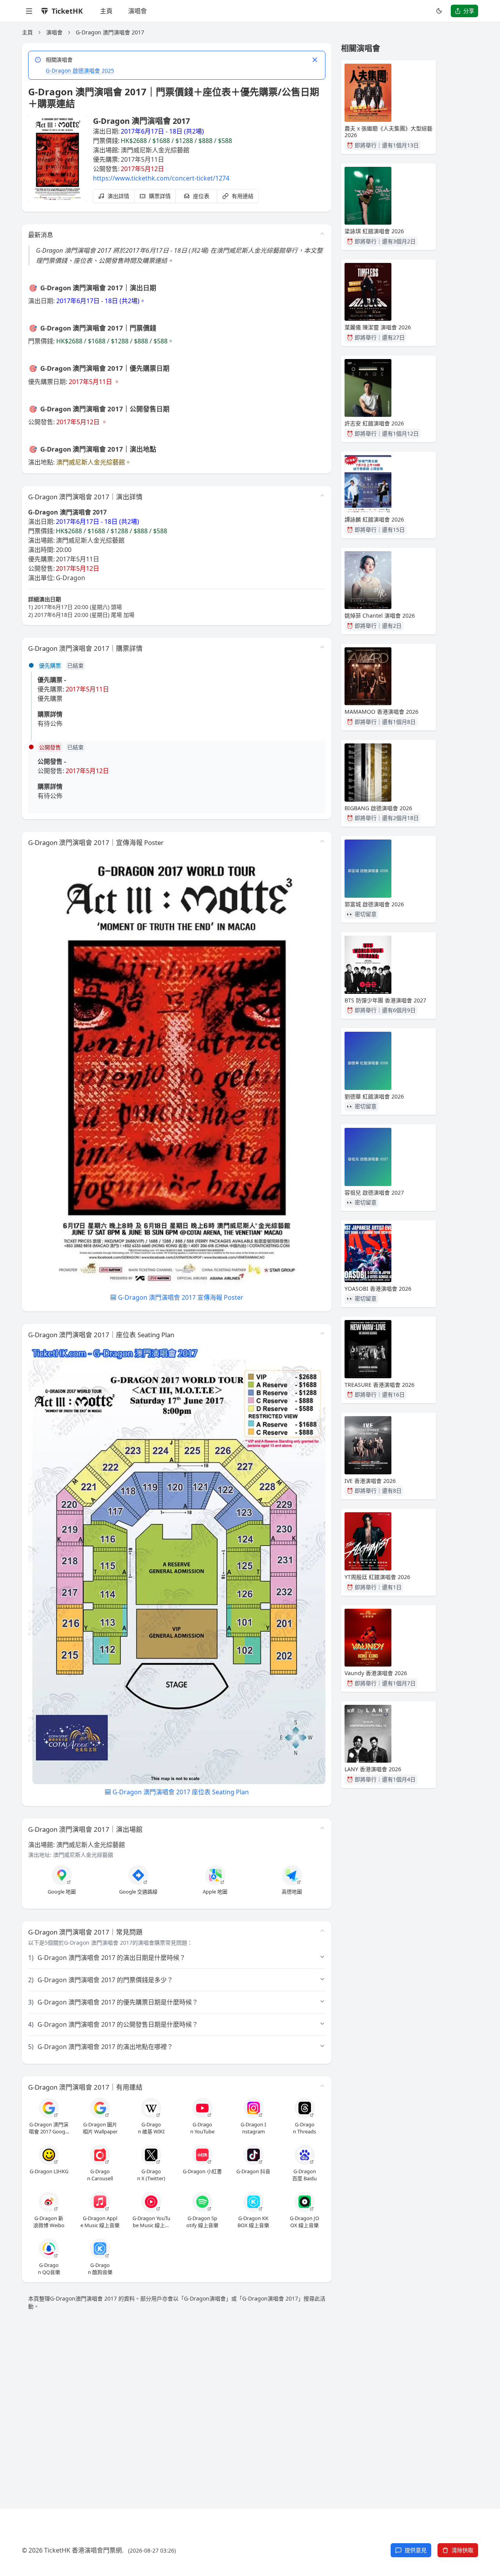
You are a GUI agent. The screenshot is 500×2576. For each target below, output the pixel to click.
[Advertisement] (250, 2400)
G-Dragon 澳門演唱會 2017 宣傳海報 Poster (181, 1297)
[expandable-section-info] (322, 495)
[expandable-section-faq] (322, 1931)
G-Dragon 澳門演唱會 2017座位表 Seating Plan (181, 1792)
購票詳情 (160, 196)
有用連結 (243, 196)
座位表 (201, 196)
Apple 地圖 (215, 1892)
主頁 (106, 11)
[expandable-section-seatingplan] (322, 1333)
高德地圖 (292, 1892)
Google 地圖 (62, 1892)
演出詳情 (118, 196)
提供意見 (416, 2550)
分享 (469, 11)
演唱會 (137, 11)
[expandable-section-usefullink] (322, 2086)
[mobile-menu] (29, 11)
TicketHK (67, 11)
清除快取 (462, 2550)
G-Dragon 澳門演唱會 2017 (110, 32)
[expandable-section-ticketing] (322, 647)
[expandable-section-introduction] (322, 234)
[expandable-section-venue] (322, 1828)
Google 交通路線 (138, 1892)
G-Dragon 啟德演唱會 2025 (80, 71)
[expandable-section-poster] (322, 841)
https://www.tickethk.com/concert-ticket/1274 (161, 178)
